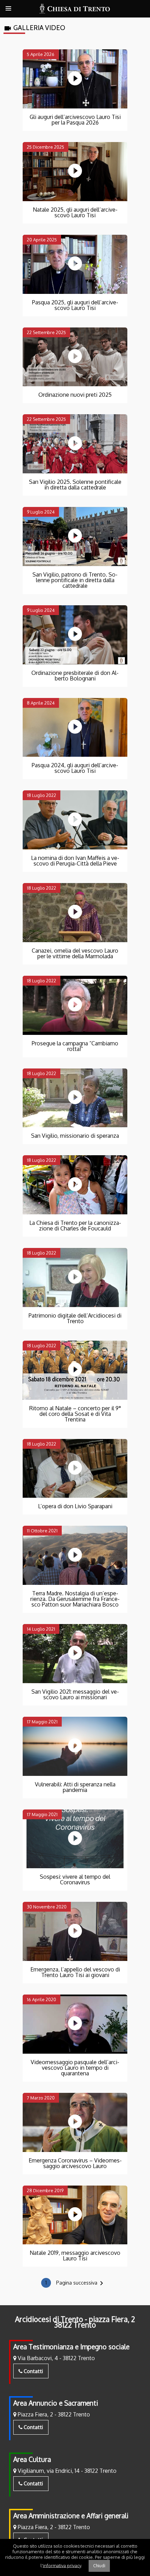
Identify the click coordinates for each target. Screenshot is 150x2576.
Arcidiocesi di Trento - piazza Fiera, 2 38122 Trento (75, 2322)
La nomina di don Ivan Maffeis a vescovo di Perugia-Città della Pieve (75, 861)
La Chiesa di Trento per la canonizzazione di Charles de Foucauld (75, 1226)
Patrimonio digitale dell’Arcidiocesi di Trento (75, 1318)
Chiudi (99, 2566)
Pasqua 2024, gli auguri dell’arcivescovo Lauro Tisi (75, 768)
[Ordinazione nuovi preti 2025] (75, 357)
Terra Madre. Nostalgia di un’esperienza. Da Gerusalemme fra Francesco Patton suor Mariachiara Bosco (75, 1599)
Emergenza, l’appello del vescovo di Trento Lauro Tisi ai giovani (75, 1972)
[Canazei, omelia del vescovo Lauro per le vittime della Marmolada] (75, 913)
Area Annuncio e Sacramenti (56, 2403)
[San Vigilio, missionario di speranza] (75, 1098)
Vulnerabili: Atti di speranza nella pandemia (75, 1787)
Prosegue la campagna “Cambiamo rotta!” (75, 1046)
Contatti (33, 2371)
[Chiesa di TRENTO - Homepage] (75, 9)
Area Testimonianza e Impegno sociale (71, 2347)
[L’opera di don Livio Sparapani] (75, 1469)
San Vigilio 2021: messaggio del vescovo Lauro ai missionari (75, 1694)
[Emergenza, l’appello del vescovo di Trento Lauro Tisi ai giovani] (75, 1931)
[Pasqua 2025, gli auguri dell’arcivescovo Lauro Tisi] (75, 264)
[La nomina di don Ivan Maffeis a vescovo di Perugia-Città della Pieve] (75, 820)
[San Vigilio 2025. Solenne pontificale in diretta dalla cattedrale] (75, 444)
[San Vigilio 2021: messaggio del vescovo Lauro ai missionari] (75, 1654)
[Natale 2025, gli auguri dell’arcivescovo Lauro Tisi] (75, 172)
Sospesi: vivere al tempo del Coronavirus (75, 1879)
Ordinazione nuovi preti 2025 (75, 395)
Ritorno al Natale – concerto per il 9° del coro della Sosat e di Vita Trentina (75, 1414)
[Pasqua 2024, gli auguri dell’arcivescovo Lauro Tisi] (75, 728)
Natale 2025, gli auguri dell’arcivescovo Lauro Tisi (75, 212)
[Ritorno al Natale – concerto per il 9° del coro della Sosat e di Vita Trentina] (75, 1370)
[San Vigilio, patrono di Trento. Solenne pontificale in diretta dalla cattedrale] (75, 537)
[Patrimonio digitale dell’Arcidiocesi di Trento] (75, 1278)
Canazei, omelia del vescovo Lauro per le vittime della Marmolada (75, 953)
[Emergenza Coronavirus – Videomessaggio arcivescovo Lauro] (75, 2122)
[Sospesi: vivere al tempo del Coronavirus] (75, 1839)
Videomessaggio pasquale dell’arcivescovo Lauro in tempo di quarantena (75, 2068)
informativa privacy (62, 2565)
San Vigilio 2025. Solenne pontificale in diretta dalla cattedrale (75, 485)
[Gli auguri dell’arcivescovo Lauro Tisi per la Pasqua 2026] (75, 79)
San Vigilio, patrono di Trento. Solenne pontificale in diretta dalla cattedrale (75, 580)
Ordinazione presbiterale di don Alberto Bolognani (75, 676)
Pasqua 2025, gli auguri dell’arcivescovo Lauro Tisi (75, 305)
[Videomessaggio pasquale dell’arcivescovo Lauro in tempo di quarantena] (75, 2024)
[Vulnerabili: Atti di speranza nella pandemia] (75, 1746)
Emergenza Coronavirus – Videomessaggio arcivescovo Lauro (75, 2163)
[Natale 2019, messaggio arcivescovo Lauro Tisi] (75, 2215)
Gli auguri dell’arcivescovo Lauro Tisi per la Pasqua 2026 (75, 120)
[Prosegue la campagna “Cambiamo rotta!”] (75, 1005)
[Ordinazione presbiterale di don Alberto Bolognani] (75, 635)
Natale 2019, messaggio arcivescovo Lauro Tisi (75, 2256)
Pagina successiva (81, 2283)
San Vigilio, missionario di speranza (75, 1136)
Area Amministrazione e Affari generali (71, 2516)
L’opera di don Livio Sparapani (75, 1506)
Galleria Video (34, 28)
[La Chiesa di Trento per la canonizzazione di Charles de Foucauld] (75, 1185)
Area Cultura (32, 2459)
